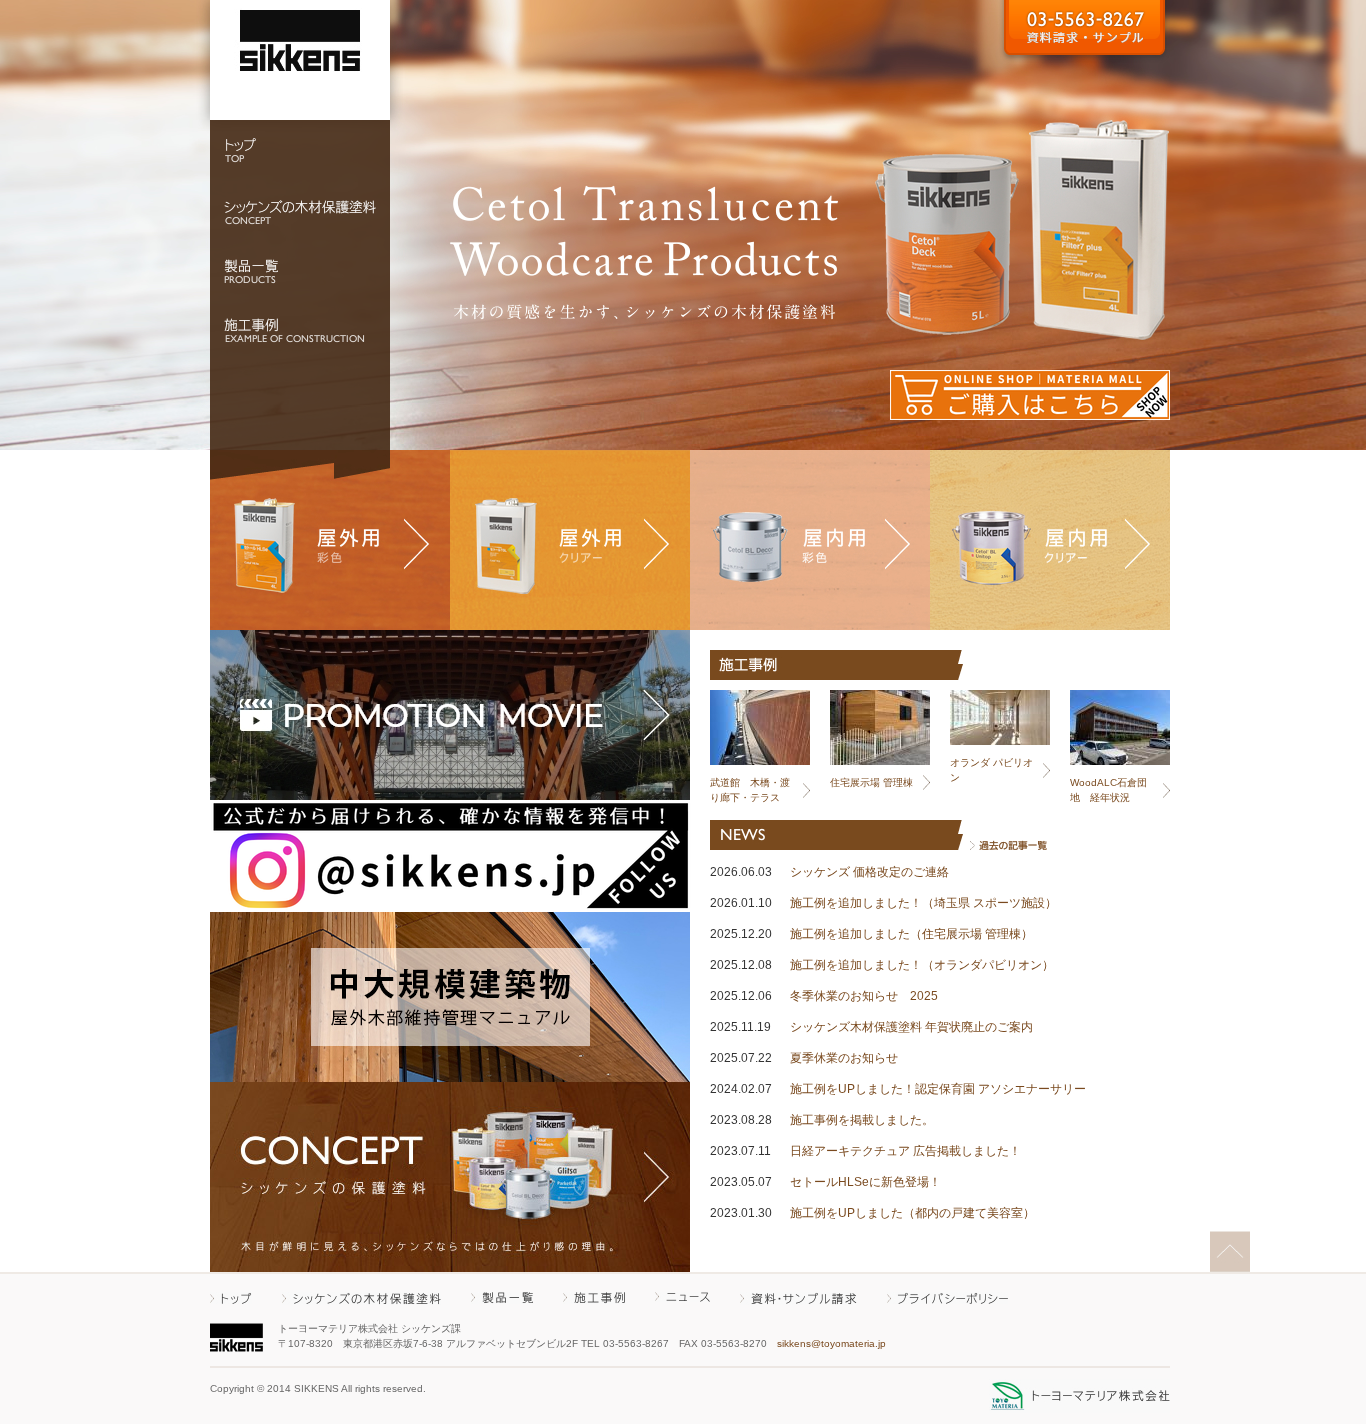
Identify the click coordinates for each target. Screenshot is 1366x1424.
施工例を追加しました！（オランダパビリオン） (922, 965)
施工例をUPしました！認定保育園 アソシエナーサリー (938, 1089)
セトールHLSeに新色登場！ (865, 1182)
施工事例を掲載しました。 (862, 1120)
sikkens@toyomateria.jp (831, 1343)
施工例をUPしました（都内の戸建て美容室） (912, 1213)
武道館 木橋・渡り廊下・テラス (750, 790)
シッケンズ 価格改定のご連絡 (869, 872)
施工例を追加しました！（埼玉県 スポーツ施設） (923, 903)
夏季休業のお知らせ (844, 1058)
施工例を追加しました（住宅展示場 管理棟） (911, 934)
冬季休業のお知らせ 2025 (864, 996)
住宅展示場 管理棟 (871, 782)
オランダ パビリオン (991, 770)
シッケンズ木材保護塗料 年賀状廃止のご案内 (911, 1027)
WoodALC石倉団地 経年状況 (1108, 790)
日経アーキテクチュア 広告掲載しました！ (905, 1151)
